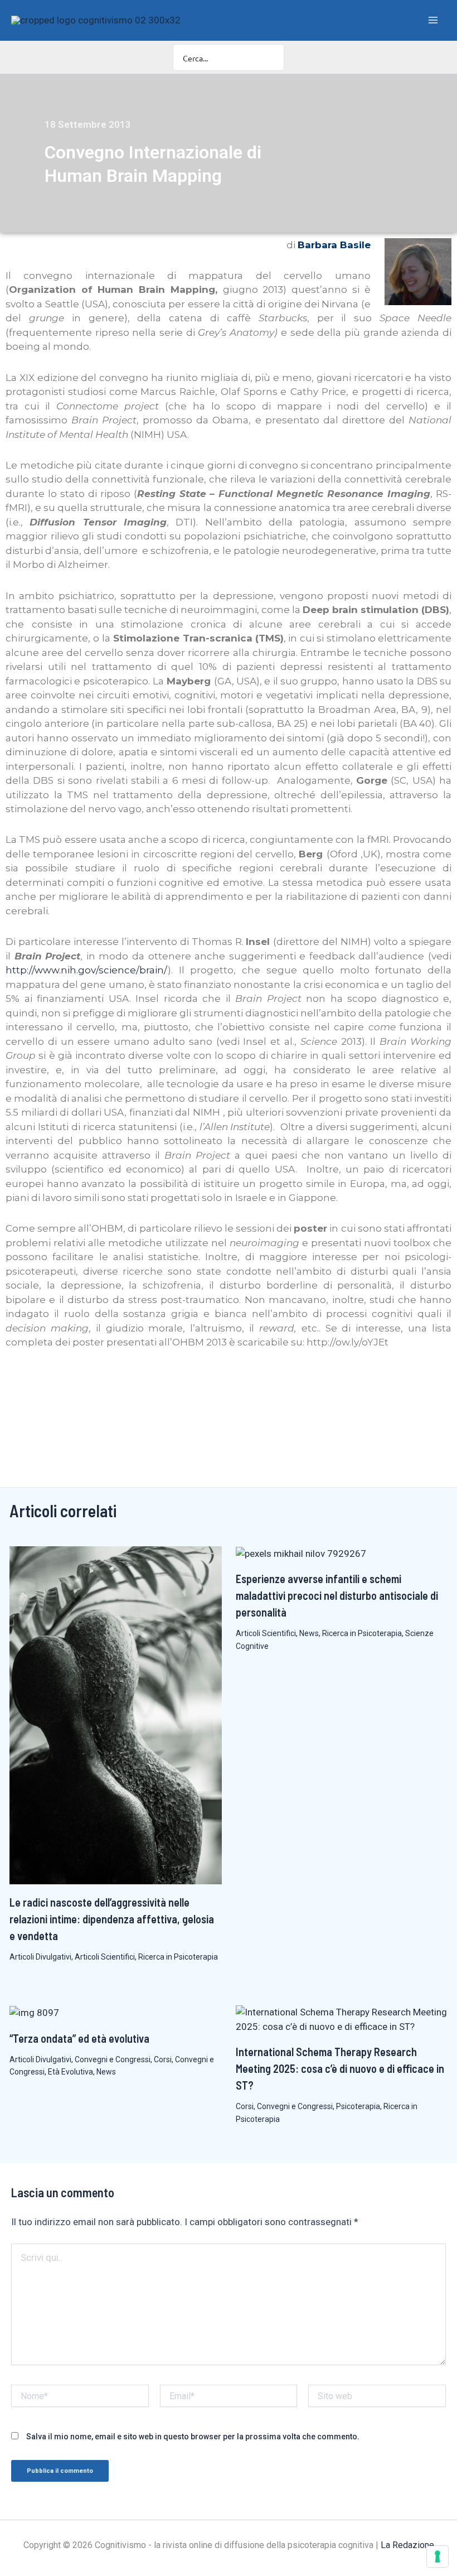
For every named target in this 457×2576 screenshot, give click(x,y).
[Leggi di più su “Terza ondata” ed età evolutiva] (34, 2012)
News (309, 1633)
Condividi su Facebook (18, 1384)
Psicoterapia (358, 2106)
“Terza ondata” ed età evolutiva (79, 2038)
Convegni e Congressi (113, 2059)
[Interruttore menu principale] (434, 20)
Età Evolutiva (71, 2072)
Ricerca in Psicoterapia (178, 1957)
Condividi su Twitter (77, 1384)
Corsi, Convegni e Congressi (284, 2106)
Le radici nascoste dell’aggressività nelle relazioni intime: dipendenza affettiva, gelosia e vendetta (112, 1919)
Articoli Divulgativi (40, 1957)
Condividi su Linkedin (48, 1384)
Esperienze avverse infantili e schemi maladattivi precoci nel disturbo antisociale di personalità (337, 1595)
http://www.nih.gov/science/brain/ (87, 970)
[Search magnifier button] (271, 57)
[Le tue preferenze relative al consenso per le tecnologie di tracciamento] (437, 2556)
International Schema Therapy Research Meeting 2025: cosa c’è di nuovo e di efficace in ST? (340, 2068)
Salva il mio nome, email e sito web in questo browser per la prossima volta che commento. (193, 2437)
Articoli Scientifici (105, 1957)
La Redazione (407, 2545)
